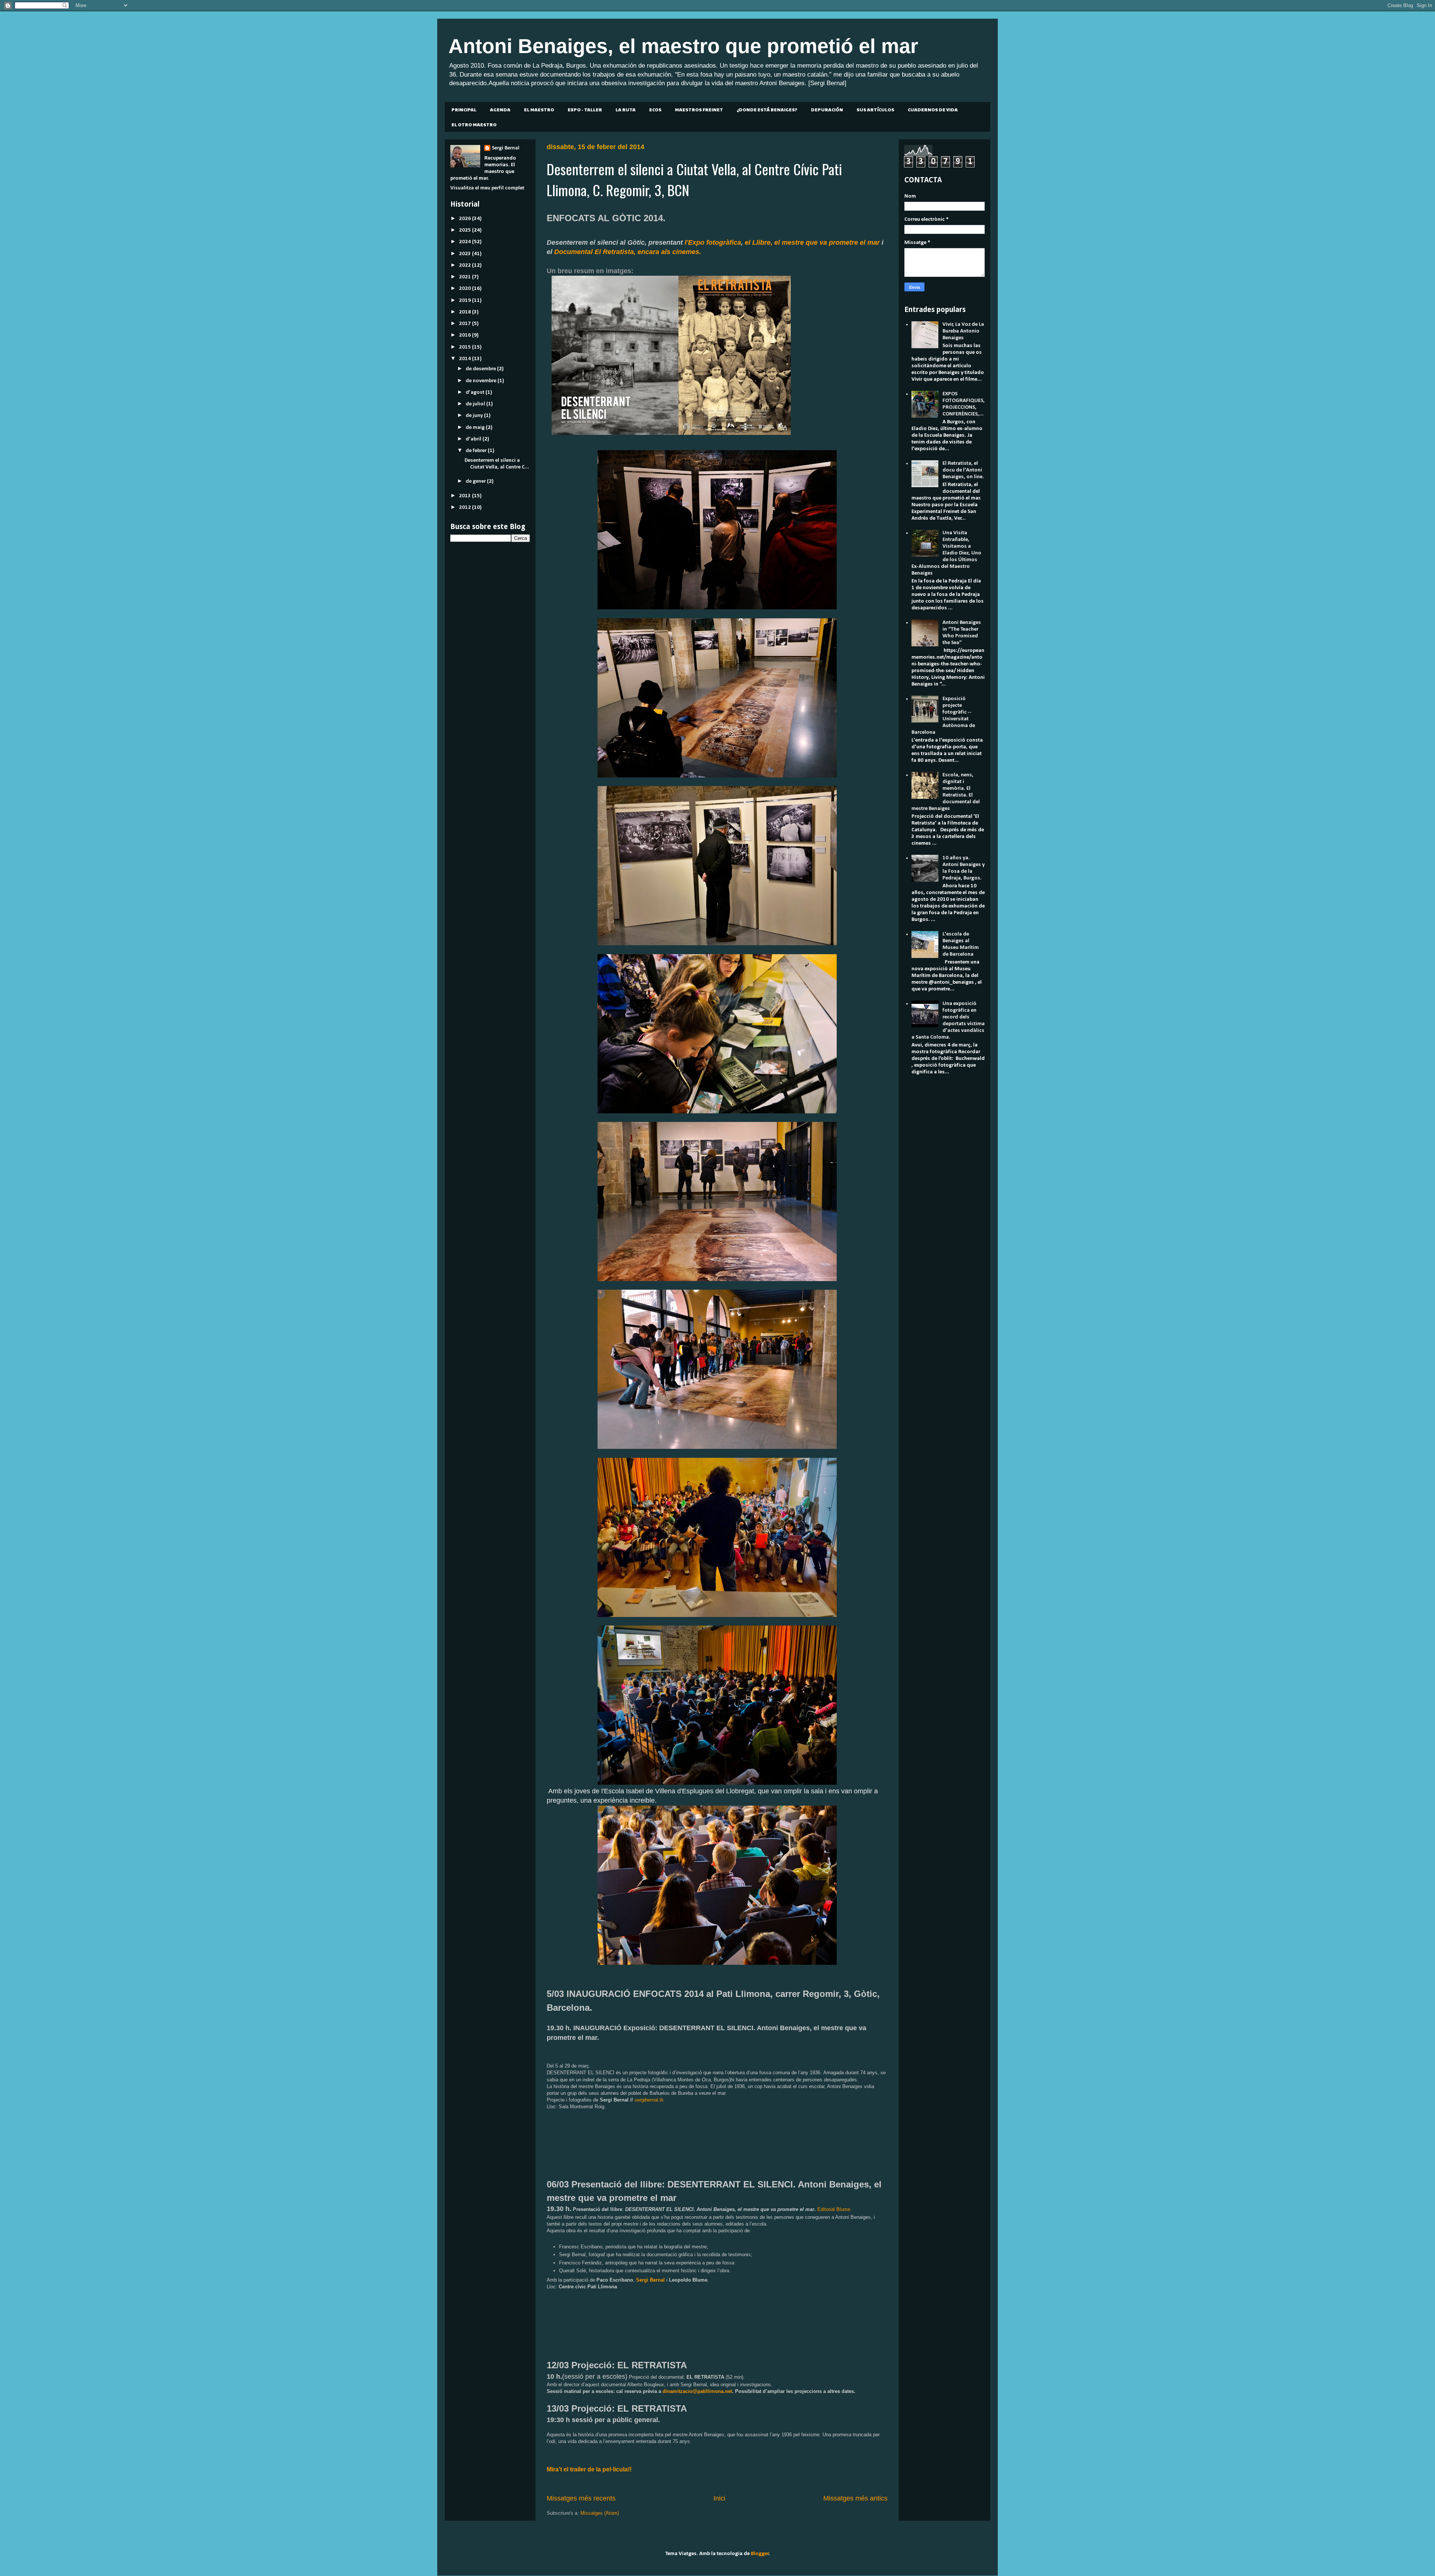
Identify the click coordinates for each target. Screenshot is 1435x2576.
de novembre (482, 381)
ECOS (655, 109)
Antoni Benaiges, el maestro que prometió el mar (683, 46)
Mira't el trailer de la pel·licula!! (589, 2469)
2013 (465, 496)
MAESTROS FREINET (699, 109)
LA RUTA (626, 109)
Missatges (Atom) (600, 2513)
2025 (465, 230)
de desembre (481, 369)
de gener (476, 481)
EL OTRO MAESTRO (474, 124)
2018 (465, 312)
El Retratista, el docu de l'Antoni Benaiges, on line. (963, 470)
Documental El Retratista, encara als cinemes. (628, 252)
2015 (465, 347)
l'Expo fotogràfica (713, 242)
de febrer (477, 451)
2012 (465, 508)
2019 (465, 301)
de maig (476, 428)
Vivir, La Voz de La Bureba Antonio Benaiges (963, 331)
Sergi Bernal (506, 148)
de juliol (476, 404)
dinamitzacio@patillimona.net (697, 2391)
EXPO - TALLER (585, 109)
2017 (465, 324)
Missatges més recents (581, 2498)
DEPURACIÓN (827, 109)
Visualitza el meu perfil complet (487, 188)
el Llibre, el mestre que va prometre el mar (812, 242)
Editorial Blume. (834, 2209)
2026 (465, 219)
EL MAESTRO (539, 109)
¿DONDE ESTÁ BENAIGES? (767, 109)
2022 (465, 265)
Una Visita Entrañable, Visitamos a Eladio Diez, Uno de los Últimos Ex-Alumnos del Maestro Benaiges (946, 553)
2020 (465, 289)
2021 (465, 277)
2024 (465, 242)
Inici (719, 2498)
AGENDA (500, 109)
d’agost (476, 392)
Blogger (760, 2554)
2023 (465, 254)
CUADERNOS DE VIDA (933, 109)
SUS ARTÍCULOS (875, 109)
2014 (465, 359)
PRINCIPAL (464, 109)
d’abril (474, 439)
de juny (475, 416)
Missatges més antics (855, 2498)
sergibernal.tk (649, 2100)
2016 (465, 335)
